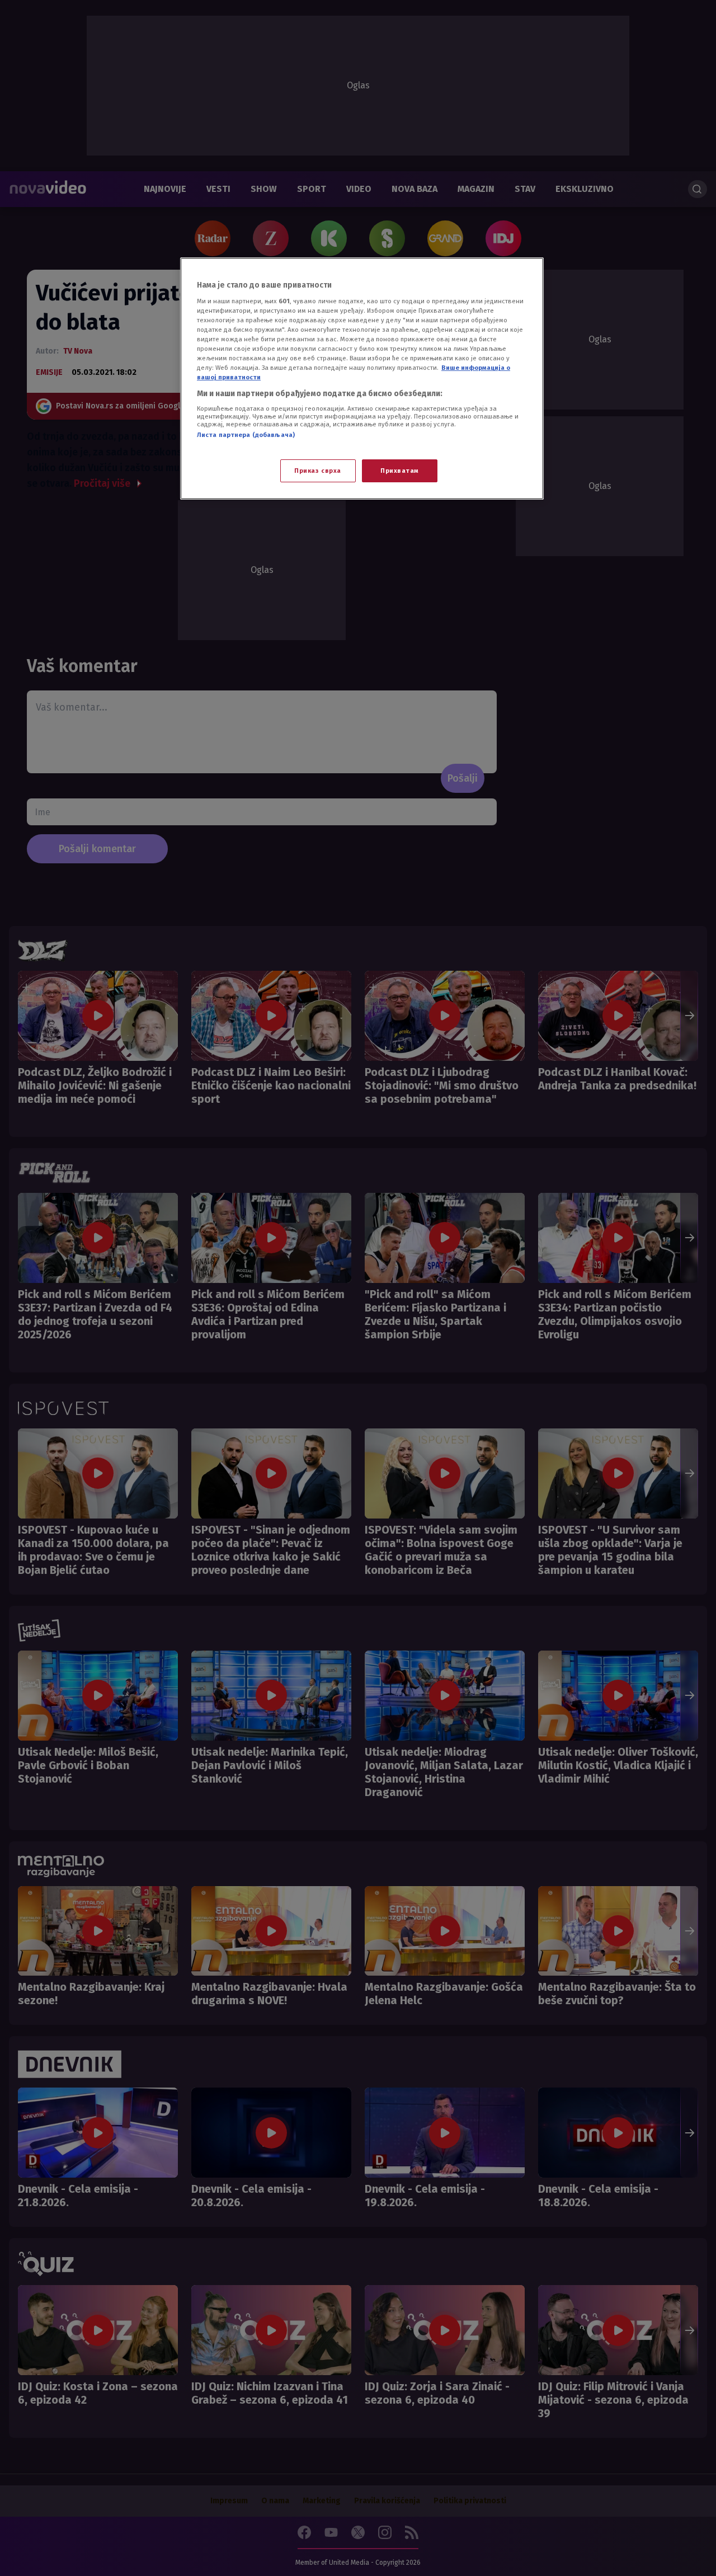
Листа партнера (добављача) (246, 435)
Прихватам (400, 471)
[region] (362, 379)
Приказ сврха (318, 471)
